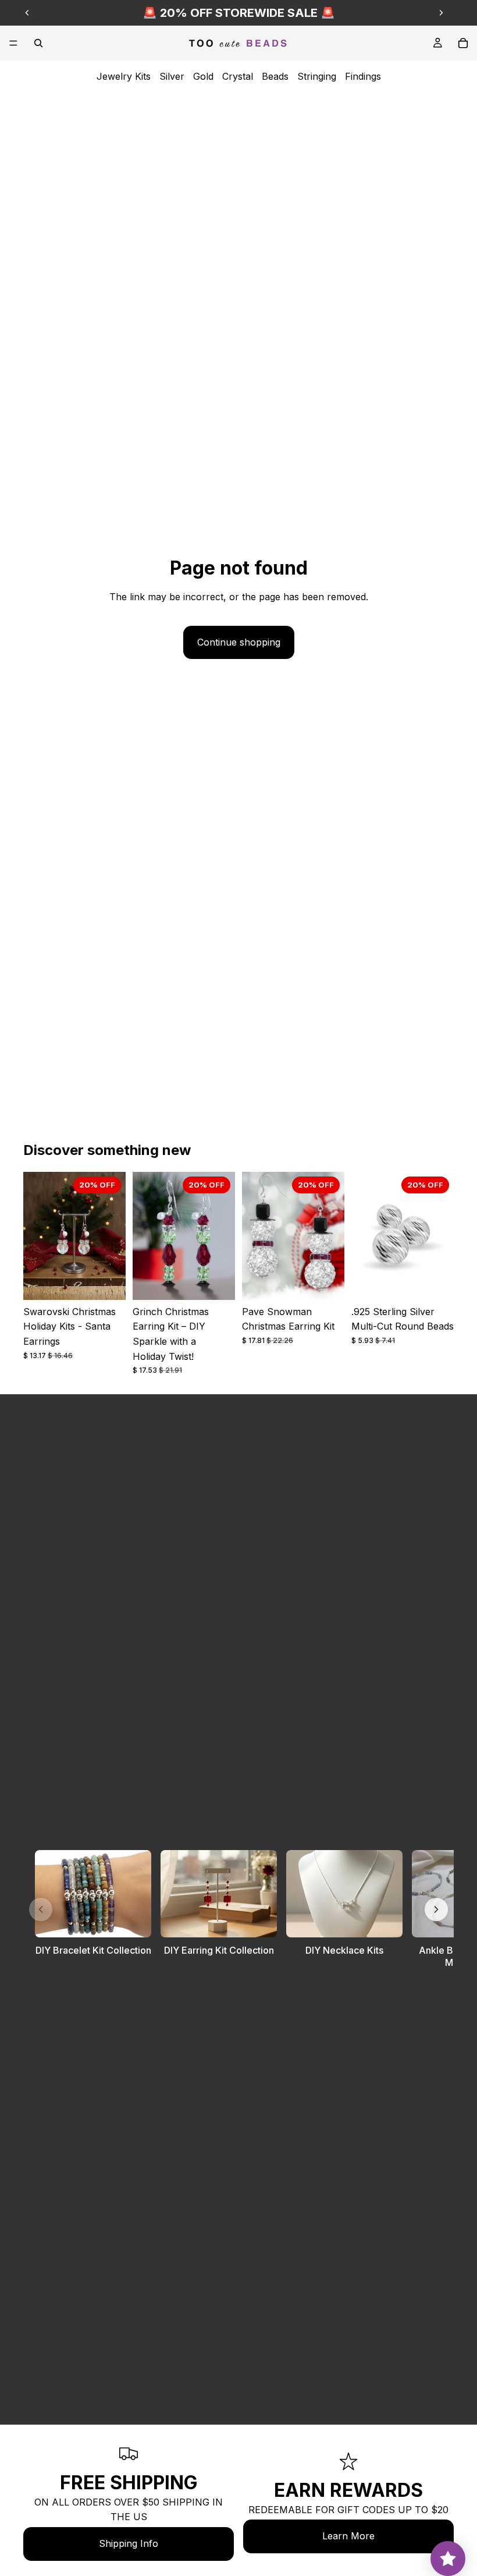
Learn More (348, 2536)
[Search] (38, 43)
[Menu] (13, 43)
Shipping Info (129, 2543)
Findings (363, 76)
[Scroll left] (41, 1909)
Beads (275, 76)
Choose (118, 1281)
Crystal (238, 76)
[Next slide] (441, 13)
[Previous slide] (27, 13)
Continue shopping (239, 642)
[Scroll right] (436, 1909)
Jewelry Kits (124, 76)
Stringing (317, 76)
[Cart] (463, 43)
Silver (172, 76)
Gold (203, 76)
